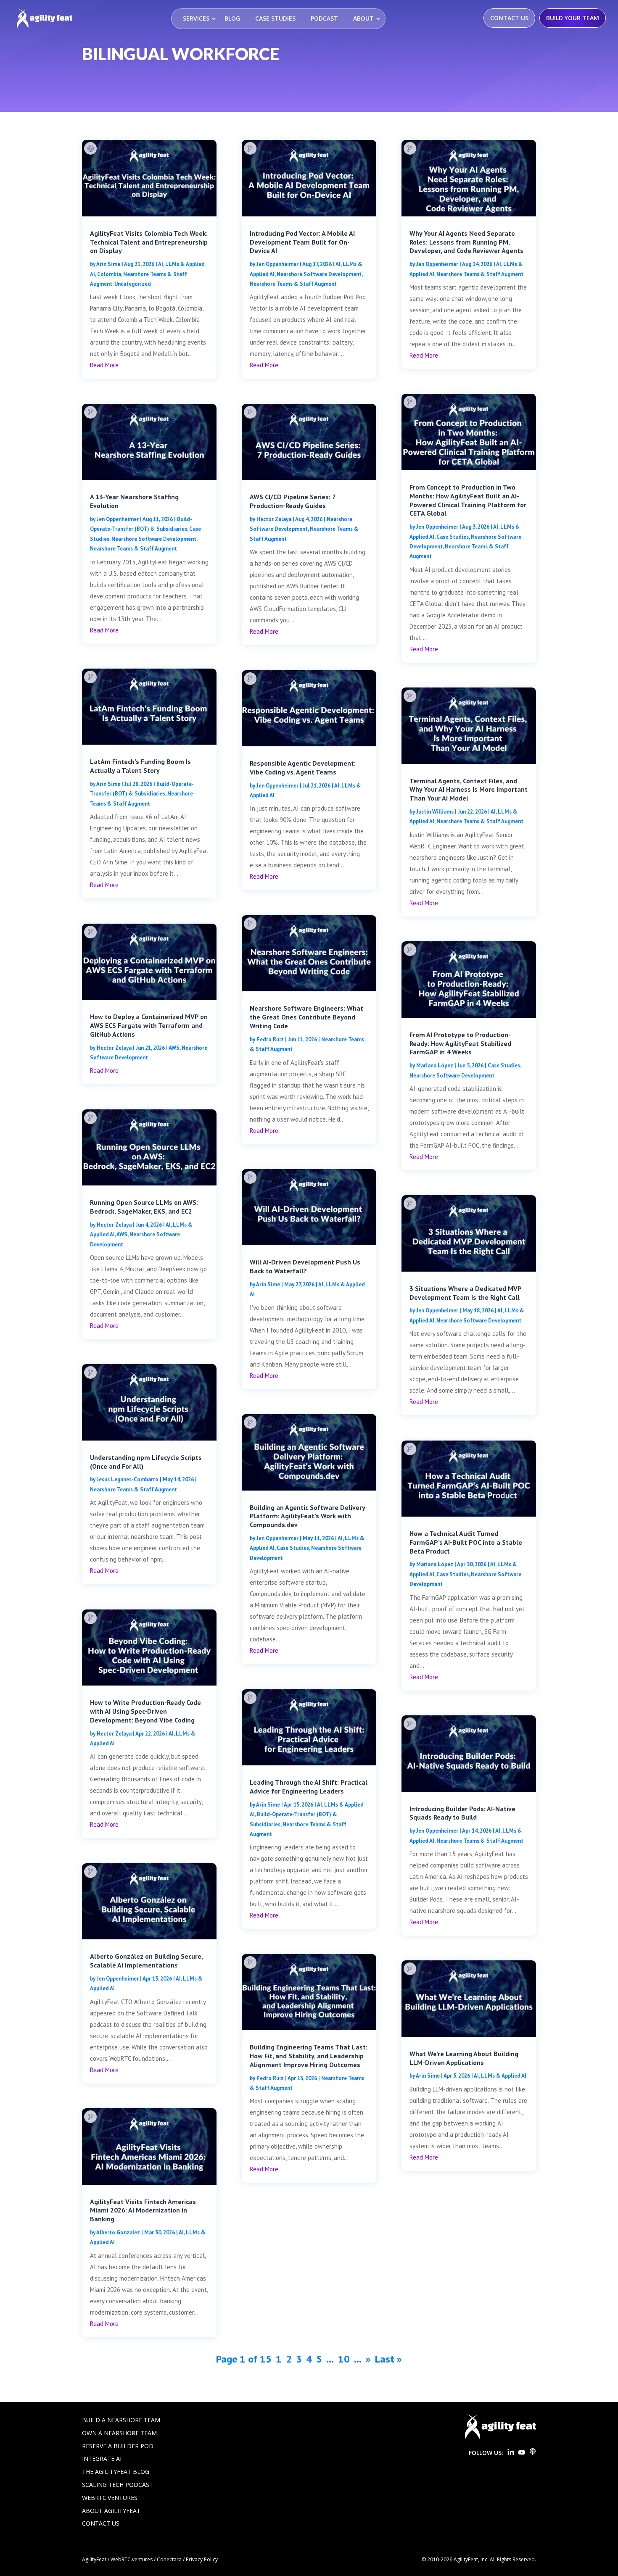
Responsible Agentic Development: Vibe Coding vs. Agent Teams (303, 768)
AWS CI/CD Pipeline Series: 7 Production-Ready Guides (293, 501)
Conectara (169, 2559)
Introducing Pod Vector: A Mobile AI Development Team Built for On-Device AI (302, 242)
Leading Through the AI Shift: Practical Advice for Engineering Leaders (309, 1787)
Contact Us (509, 18)
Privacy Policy (202, 2559)
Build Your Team (573, 18)
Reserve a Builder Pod (118, 2446)
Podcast (324, 18)
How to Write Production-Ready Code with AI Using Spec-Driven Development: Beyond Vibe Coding (145, 1711)
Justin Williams (435, 812)
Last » (388, 2359)
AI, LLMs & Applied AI (500, 2076)
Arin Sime (108, 264)
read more (104, 365)
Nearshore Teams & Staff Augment (133, 549)
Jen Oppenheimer (118, 519)
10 (344, 2359)
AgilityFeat (94, 2559)
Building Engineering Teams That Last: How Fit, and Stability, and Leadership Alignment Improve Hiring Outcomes (309, 2056)
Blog (232, 18)
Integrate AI (102, 2459)
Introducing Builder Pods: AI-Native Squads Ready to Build (462, 1813)
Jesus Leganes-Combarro (128, 1479)
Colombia (109, 274)
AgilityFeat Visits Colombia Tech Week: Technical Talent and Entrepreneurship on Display (149, 242)
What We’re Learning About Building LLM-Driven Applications (464, 2058)
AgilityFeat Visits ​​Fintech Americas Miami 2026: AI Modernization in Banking (143, 2210)
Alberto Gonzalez (118, 2232)
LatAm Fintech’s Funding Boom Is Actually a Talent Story (140, 766)
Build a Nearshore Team (121, 2420)
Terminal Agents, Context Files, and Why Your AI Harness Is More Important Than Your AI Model (469, 790)
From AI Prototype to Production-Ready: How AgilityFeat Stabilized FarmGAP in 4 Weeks (460, 1043)
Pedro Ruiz (270, 1039)
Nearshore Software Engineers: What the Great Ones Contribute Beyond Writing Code (306, 1017)
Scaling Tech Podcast (118, 2485)
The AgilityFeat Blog (116, 2472)
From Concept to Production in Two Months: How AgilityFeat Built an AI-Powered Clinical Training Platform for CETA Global (468, 500)
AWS (174, 1048)
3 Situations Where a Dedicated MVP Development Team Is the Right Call (465, 1293)
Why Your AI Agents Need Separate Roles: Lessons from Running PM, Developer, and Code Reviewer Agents (466, 242)
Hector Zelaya (114, 1048)
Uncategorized (133, 284)
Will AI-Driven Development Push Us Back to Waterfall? (305, 1266)
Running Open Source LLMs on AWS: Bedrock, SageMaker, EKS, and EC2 (144, 1207)
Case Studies (275, 18)
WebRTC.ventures (110, 2498)
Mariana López (435, 1065)
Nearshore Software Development (154, 539)
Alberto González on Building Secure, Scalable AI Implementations (146, 1961)
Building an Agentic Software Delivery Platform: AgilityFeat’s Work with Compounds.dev (307, 1516)
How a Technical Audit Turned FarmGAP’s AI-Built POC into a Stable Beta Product (466, 1542)
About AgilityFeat (111, 2511)
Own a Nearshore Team (119, 2433)
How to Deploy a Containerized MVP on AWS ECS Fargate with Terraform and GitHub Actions (149, 1025)
